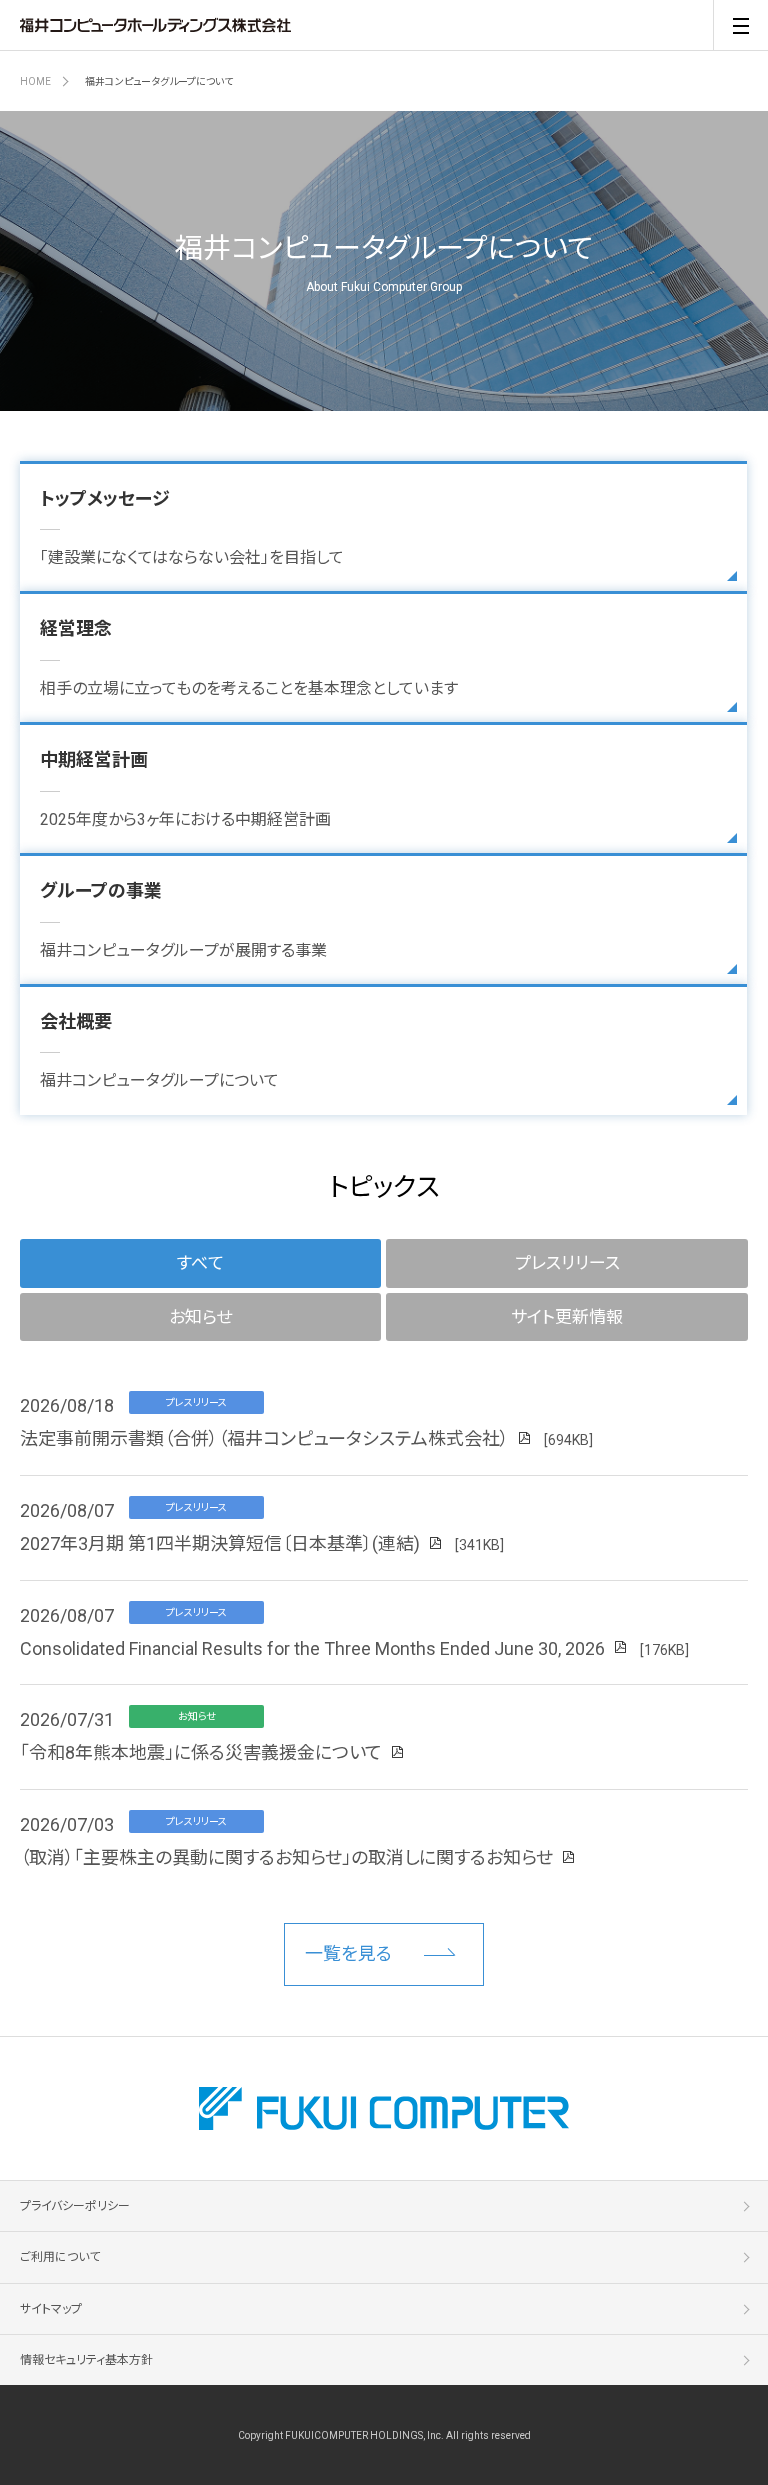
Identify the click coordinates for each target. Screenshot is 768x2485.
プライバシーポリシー (75, 2206)
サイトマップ (51, 2309)
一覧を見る (348, 1953)
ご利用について (60, 2257)
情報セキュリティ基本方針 (86, 2360)
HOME (35, 81)
